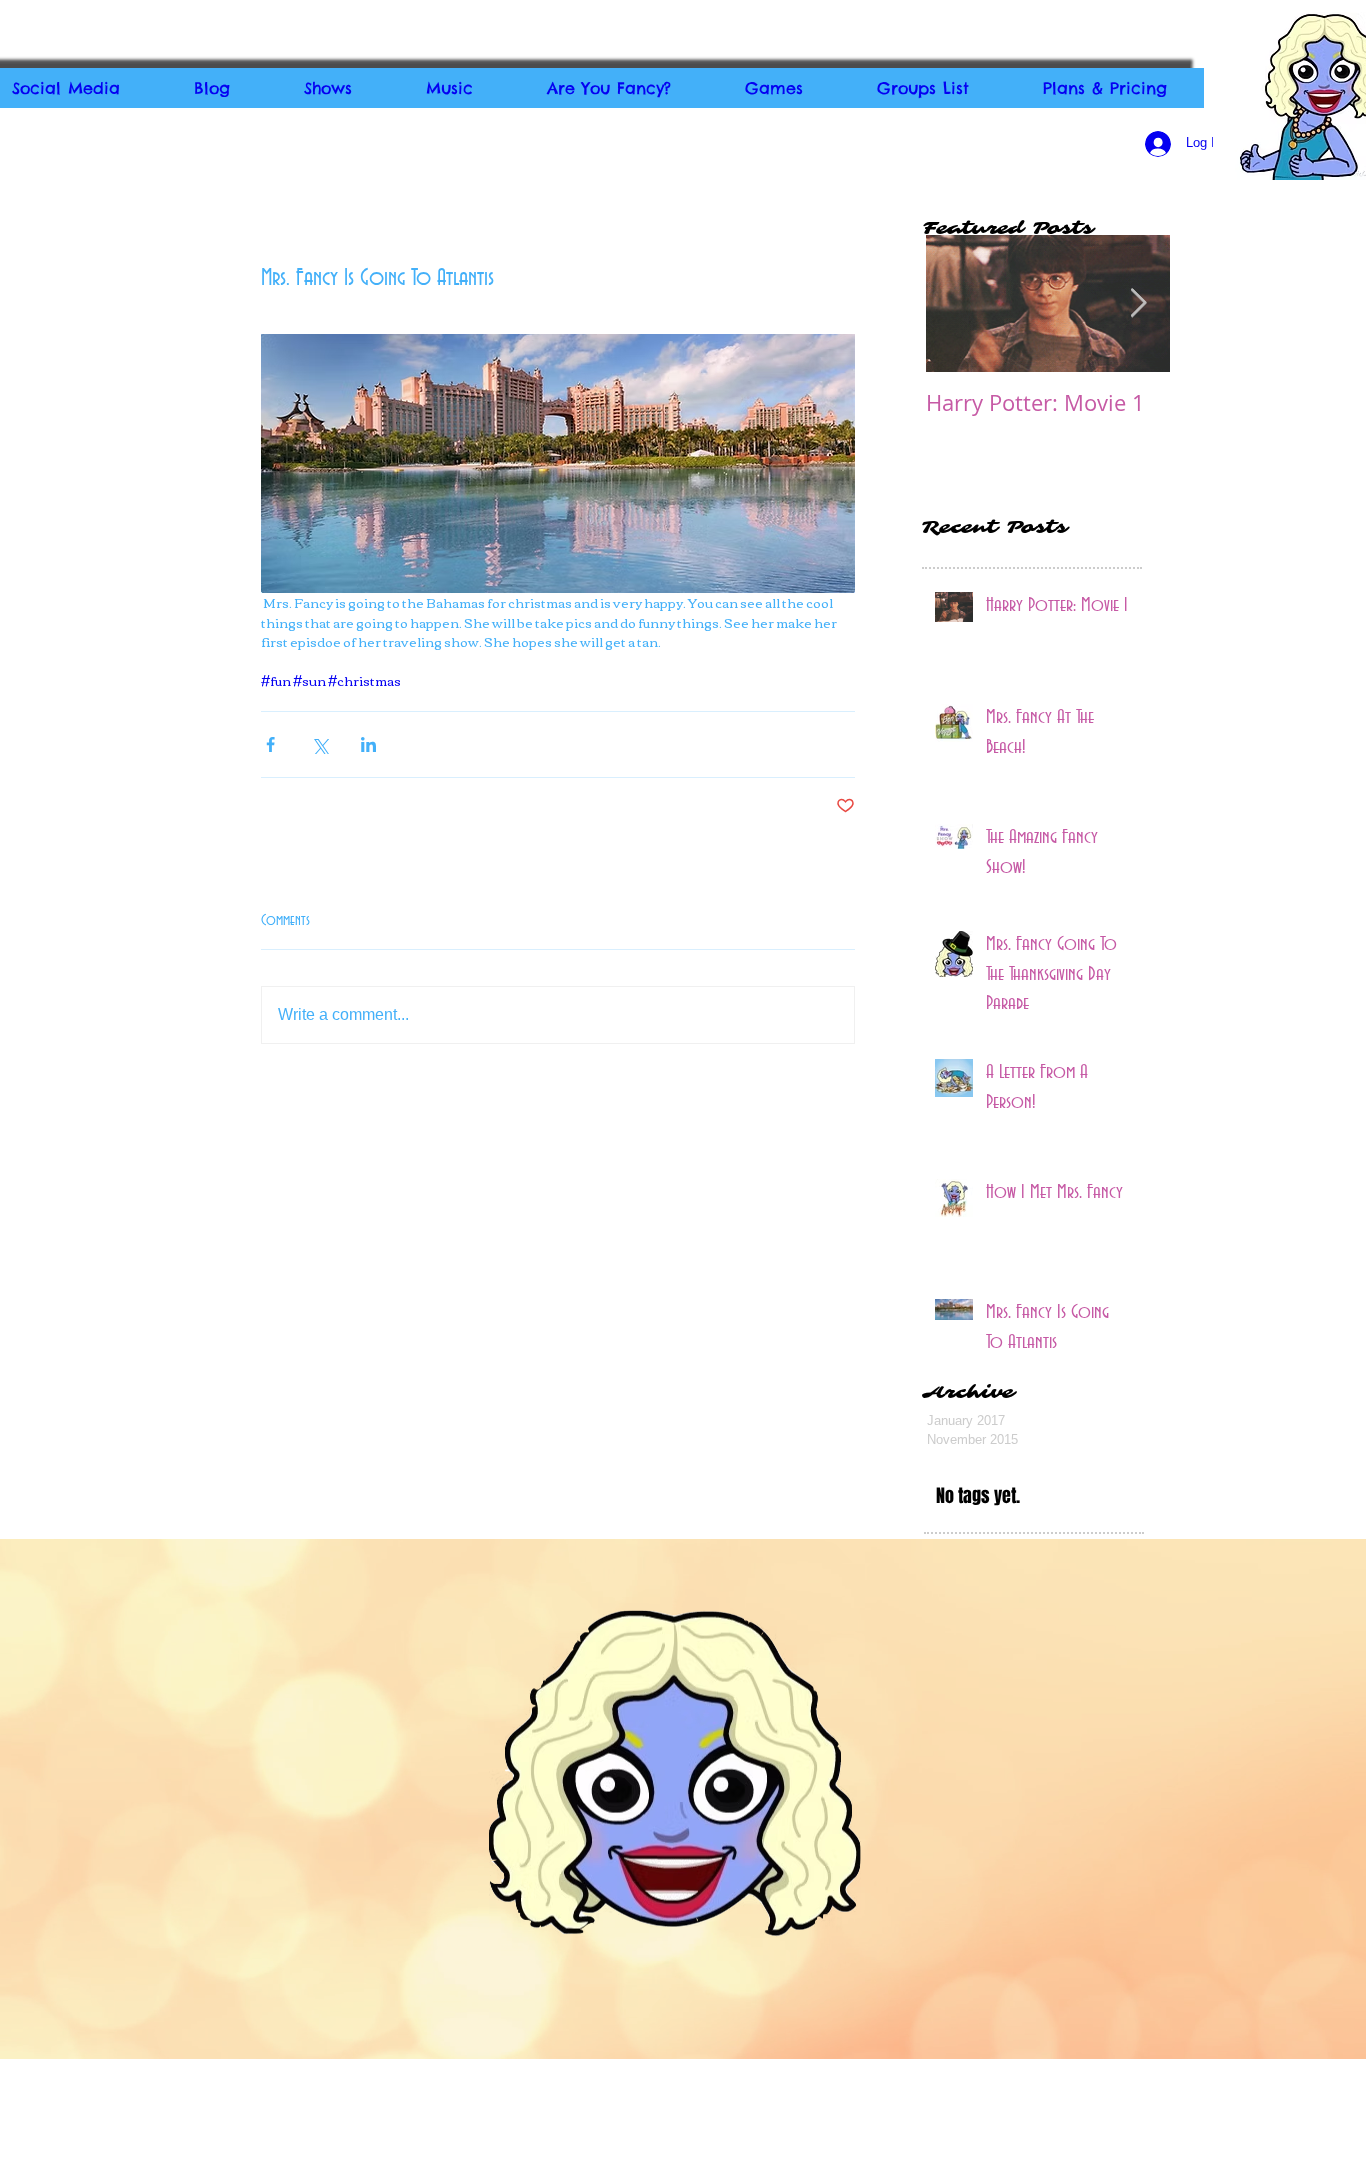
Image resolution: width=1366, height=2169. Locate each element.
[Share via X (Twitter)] (319, 744)
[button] (328, 88)
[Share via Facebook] (270, 744)
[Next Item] (1138, 303)
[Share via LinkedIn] (368, 744)
